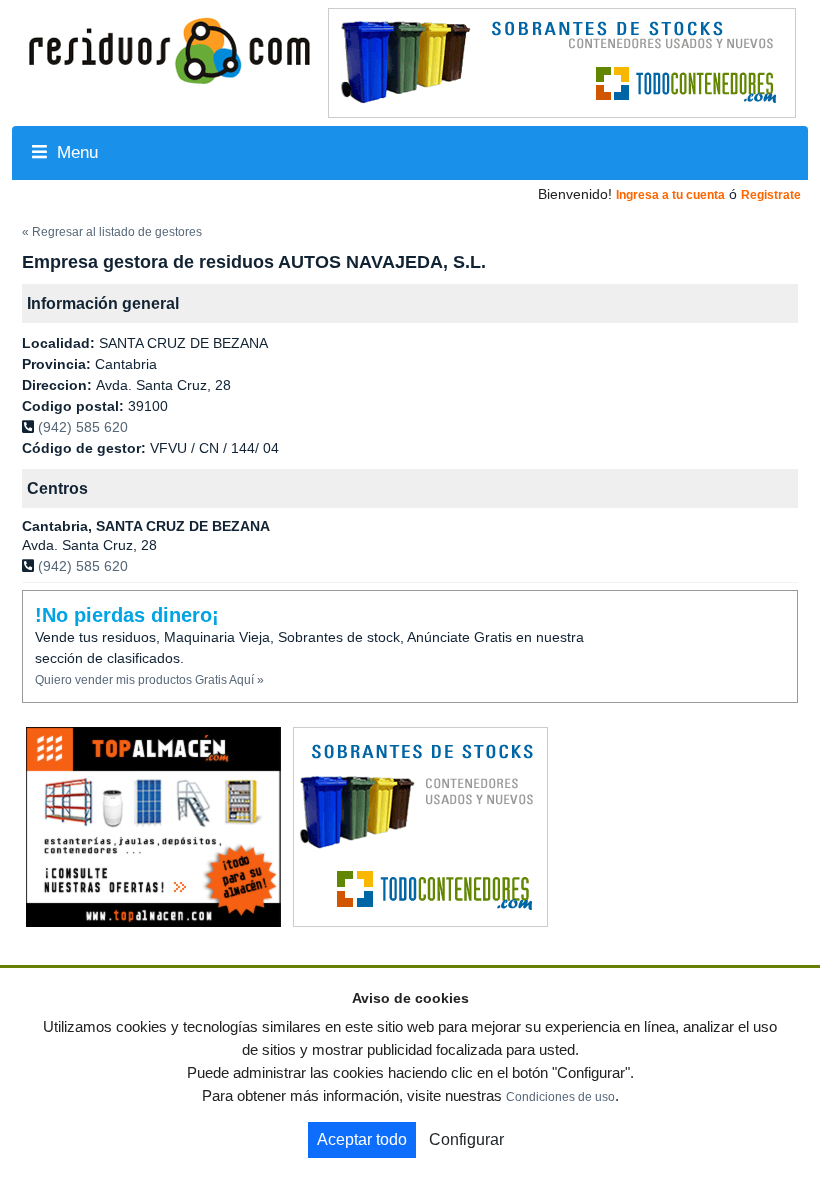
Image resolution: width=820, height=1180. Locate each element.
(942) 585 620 (83, 427)
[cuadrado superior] (153, 826)
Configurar (466, 1139)
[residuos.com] (169, 49)
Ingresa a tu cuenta (670, 195)
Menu (75, 152)
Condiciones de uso (560, 1097)
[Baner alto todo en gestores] (562, 62)
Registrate (771, 195)
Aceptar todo (362, 1139)
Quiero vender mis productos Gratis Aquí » (149, 680)
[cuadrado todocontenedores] (420, 826)
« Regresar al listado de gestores (112, 232)
